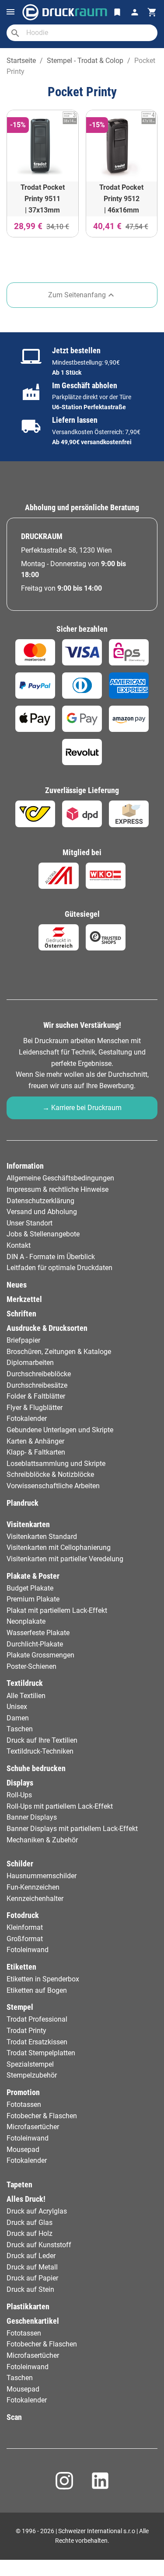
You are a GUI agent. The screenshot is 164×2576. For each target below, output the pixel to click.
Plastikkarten (28, 2307)
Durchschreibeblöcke (39, 1374)
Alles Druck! (26, 2199)
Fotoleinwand (28, 1950)
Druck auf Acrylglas (37, 2211)
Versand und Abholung (42, 1212)
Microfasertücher (33, 2127)
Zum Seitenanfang (82, 295)
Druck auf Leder (31, 2256)
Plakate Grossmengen (40, 1655)
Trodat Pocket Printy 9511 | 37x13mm (43, 198)
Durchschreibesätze (37, 1385)
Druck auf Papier (32, 2278)
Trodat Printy (26, 2031)
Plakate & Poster (33, 1576)
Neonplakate (26, 1621)
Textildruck (25, 1683)
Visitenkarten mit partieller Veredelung (65, 1559)
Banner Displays (32, 1817)
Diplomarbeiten (30, 1363)
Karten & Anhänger (35, 1441)
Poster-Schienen (31, 1666)
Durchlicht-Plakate (35, 1644)
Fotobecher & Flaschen (42, 2116)
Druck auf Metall (32, 2267)
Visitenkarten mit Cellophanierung (59, 1547)
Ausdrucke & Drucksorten (47, 1328)
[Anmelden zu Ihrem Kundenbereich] (135, 12)
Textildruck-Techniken (40, 1751)
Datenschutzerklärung (40, 1201)
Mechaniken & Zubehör (42, 1840)
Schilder (20, 1864)
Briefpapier (23, 1340)
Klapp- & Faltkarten (36, 1452)
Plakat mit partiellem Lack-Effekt (57, 1610)
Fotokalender (27, 1419)
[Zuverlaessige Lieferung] (35, 814)
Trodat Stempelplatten (41, 2053)
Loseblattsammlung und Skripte (56, 1464)
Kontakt (19, 1245)
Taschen (20, 1729)
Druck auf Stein (30, 2289)
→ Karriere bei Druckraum (82, 1108)
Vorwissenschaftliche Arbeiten (53, 1486)
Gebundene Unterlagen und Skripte (60, 1430)
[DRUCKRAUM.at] (65, 12)
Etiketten (21, 1967)
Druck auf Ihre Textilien (42, 1740)
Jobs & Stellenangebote (43, 1234)
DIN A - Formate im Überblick (51, 1257)
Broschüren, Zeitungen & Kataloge (59, 1352)
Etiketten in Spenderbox (43, 1979)
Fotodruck (23, 1915)
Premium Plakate (33, 1599)
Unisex (17, 1707)
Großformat (25, 1939)
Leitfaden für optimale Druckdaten (59, 1268)
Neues (17, 1285)
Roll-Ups (19, 1795)
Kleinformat (25, 1927)
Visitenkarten (28, 1525)
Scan (14, 2417)
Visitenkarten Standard (42, 1537)
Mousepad (23, 2150)
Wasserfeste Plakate (38, 1633)
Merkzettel (24, 1299)
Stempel (20, 2007)
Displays (20, 1783)
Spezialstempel (30, 2064)
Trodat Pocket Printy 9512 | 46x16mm (121, 198)
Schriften (21, 1314)
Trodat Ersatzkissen (37, 2042)
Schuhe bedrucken (36, 1768)
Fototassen (24, 2104)
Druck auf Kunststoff (39, 2245)
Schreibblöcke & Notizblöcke (50, 1474)
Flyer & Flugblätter (35, 1408)
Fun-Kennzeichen (33, 1887)
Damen (18, 1718)
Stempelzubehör (32, 2075)
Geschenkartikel (33, 2321)
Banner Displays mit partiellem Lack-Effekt (72, 1829)
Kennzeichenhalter (35, 1899)
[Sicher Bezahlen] (35, 652)
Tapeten (19, 2185)
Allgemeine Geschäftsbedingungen (60, 1178)
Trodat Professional (37, 2019)
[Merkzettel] (117, 12)
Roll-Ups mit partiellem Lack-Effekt (60, 1806)
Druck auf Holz (30, 2233)
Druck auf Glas (30, 2223)
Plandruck (23, 1503)
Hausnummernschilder (42, 1876)
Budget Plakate (30, 1588)
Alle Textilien (26, 1696)
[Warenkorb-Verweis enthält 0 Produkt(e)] (152, 12)
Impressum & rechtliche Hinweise (58, 1189)
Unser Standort (30, 1223)
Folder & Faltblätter (36, 1396)
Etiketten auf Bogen (37, 1990)
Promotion (23, 2092)
